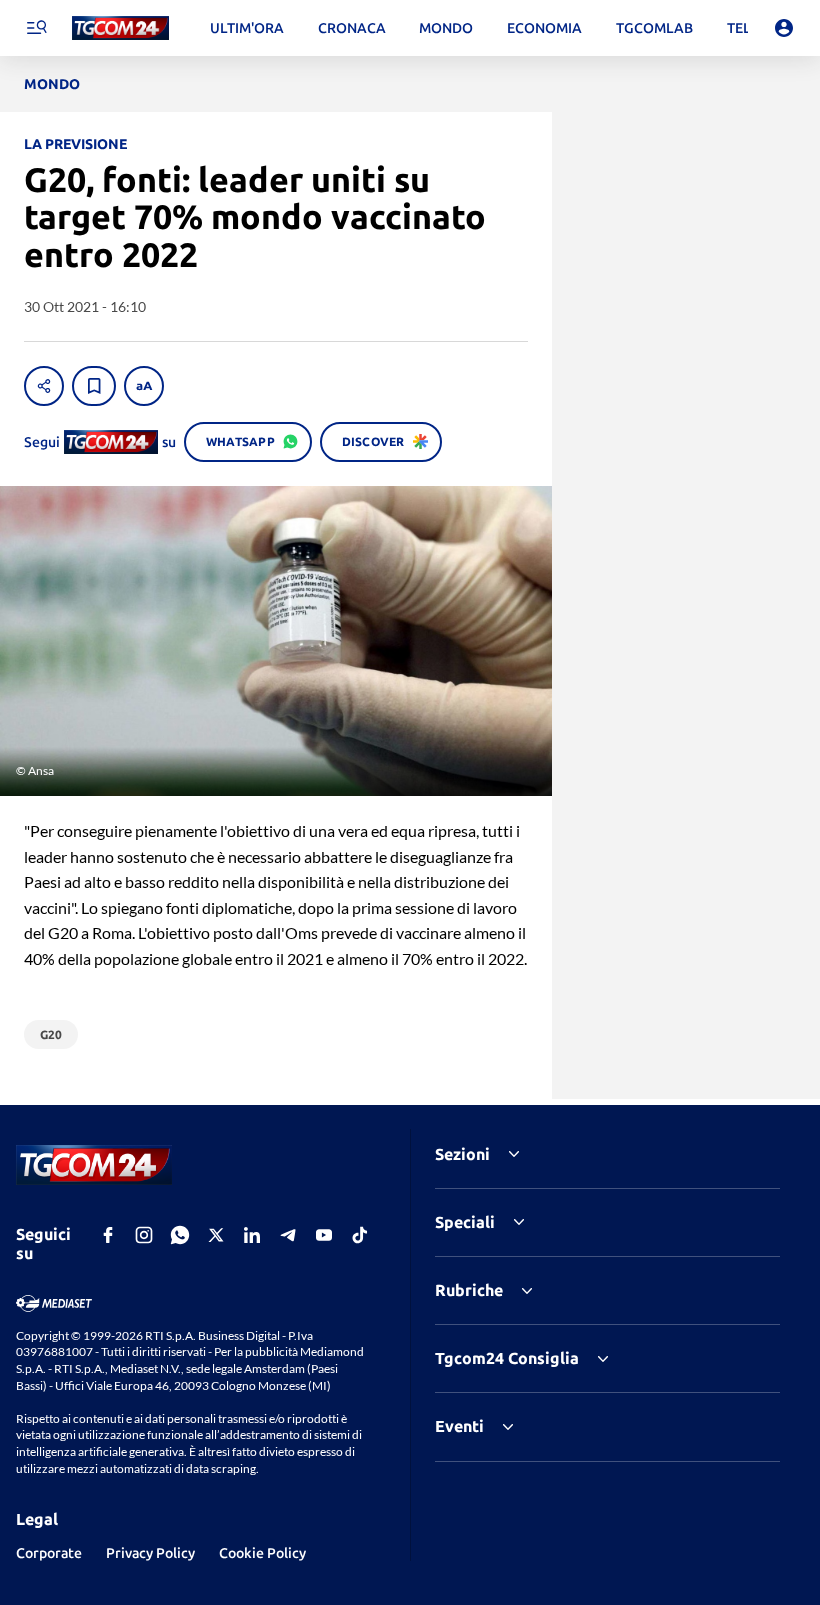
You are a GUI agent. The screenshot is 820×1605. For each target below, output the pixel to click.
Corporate (49, 1553)
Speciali (465, 1222)
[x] (216, 1235)
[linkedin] (252, 1235)
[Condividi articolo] (44, 386)
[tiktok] (360, 1235)
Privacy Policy (150, 1553)
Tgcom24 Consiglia (507, 1358)
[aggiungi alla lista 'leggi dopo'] (94, 386)
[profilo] (784, 28)
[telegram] (288, 1235)
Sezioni (462, 1154)
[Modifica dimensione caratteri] (144, 386)
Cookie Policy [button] (262, 1553)
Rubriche (469, 1290)
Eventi (459, 1426)
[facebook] (108, 1235)
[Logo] (120, 28)
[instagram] (144, 1235)
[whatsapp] (180, 1235)
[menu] (36, 28)
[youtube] (324, 1235)
